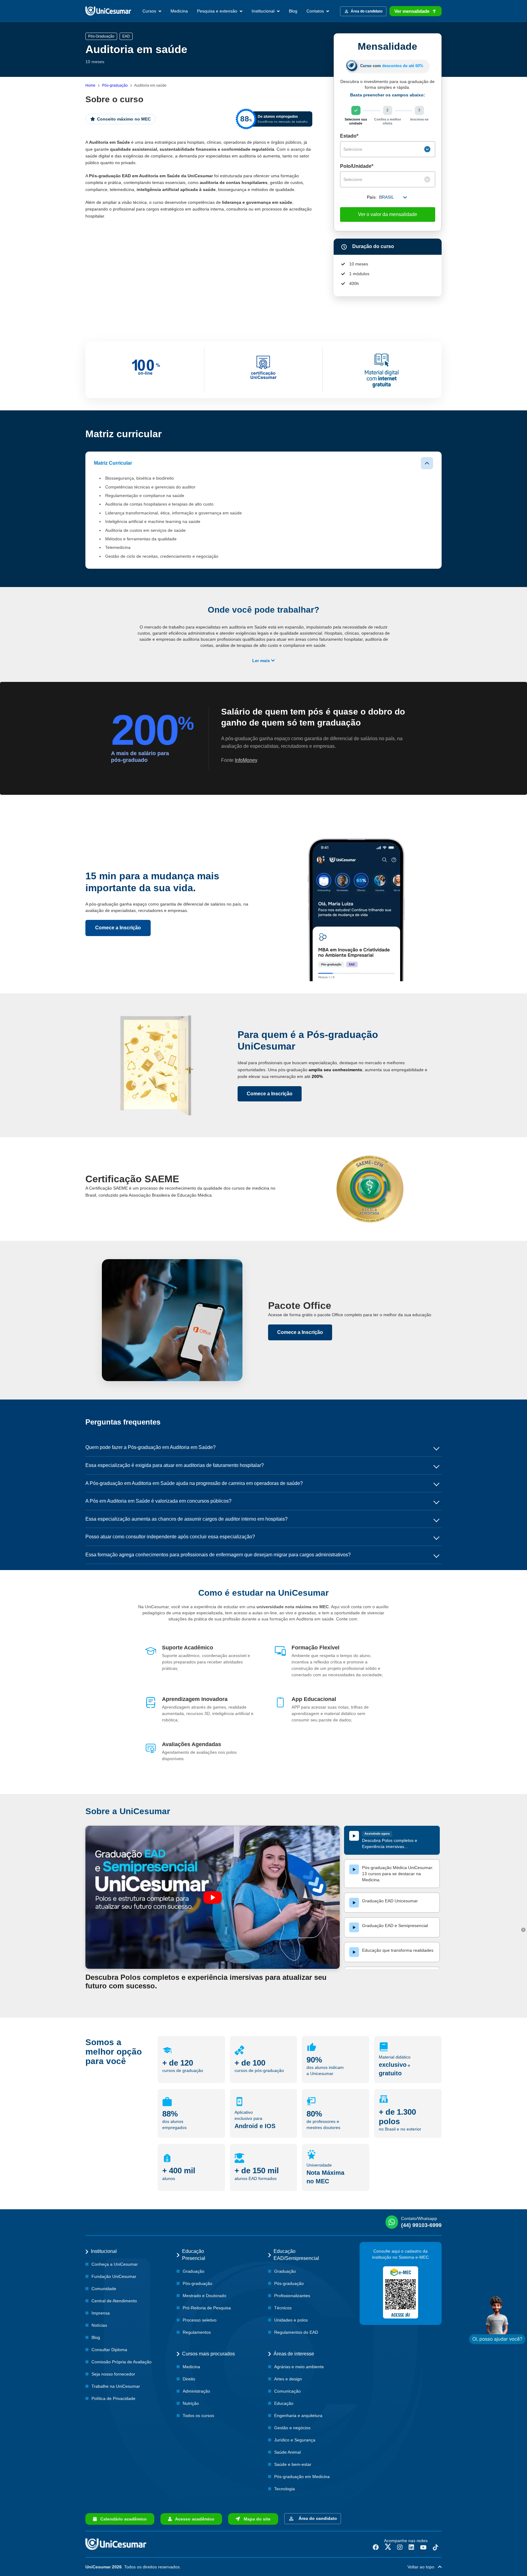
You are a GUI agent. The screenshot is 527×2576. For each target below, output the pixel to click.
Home (90, 85)
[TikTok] (436, 2547)
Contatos (316, 11)
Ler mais (262, 661)
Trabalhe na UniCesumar (116, 2386)
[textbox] (383, 149)
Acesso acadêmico (193, 2519)
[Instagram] (400, 2547)
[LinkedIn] (411, 2547)
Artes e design (288, 2379)
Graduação (194, 2271)
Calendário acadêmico (122, 2519)
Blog (293, 11)
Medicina (179, 11)
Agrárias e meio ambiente (299, 2367)
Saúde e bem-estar (293, 2464)
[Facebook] (376, 2547)
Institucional (264, 11)
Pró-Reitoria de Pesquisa (207, 2308)
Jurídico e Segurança (295, 2440)
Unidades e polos (291, 2320)
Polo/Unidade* (357, 166)
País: (372, 197)
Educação (284, 2403)
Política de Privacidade (113, 2398)
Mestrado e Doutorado (204, 2296)
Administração (196, 2391)
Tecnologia (285, 2489)
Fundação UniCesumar (114, 2276)
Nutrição (191, 2403)
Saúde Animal (287, 2452)
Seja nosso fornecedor (113, 2374)
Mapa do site (255, 2519)
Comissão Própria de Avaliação (122, 2362)
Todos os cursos (198, 2416)
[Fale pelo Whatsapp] (497, 2320)
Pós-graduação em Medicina (302, 2477)
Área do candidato (317, 2518)
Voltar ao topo (423, 2567)
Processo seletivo (200, 2320)
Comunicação (287, 2391)
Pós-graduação (115, 85)
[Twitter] (388, 2547)
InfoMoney (246, 760)
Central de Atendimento (114, 2301)
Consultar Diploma (109, 2350)
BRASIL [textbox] (387, 197)
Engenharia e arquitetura (298, 2416)
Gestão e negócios (292, 2428)
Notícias (99, 2325)
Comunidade (104, 2289)
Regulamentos (197, 2332)
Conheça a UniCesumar (115, 2264)
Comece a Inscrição (118, 928)
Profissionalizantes (292, 2296)
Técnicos (283, 2308)
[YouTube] (423, 2547)
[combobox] (388, 149)
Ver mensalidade (412, 11)
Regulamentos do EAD (296, 2332)
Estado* (349, 136)
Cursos (150, 11)
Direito (189, 2379)
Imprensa (101, 2313)
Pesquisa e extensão (218, 11)
